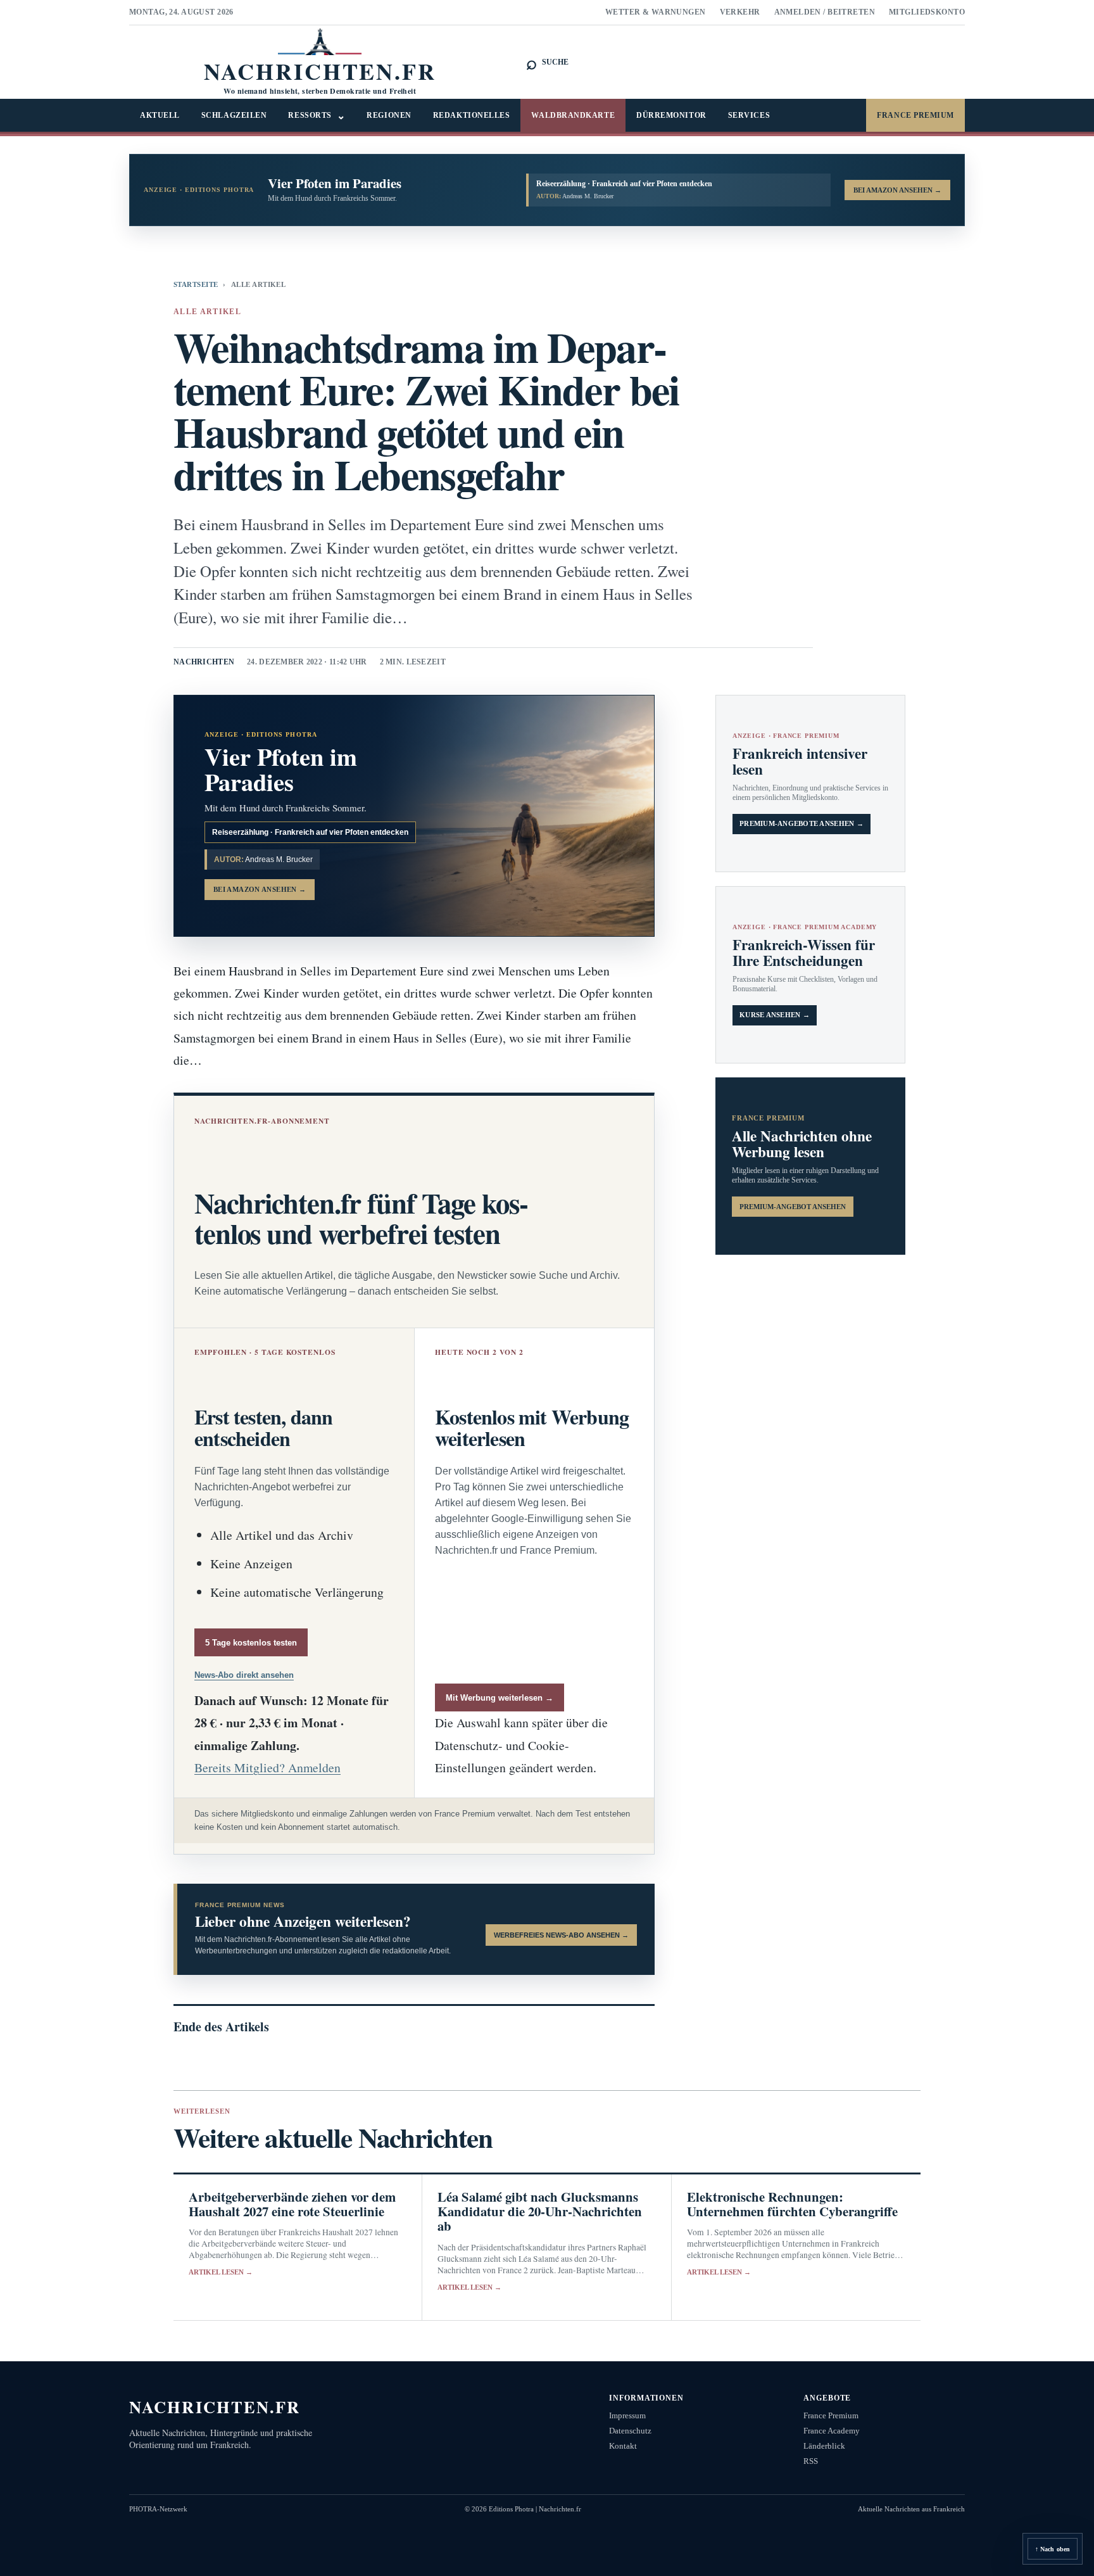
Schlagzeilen (234, 115)
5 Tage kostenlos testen (251, 1643)
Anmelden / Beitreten (825, 12)
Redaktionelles (472, 115)
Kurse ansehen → (775, 1015)
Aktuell (160, 115)
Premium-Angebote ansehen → (802, 824)
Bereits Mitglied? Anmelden (267, 1767)
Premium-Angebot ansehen (793, 1207)
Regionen (389, 115)
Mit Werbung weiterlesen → (500, 1698)
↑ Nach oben (1053, 2549)
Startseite (196, 284)
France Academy (832, 2431)
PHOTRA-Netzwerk (158, 2509)
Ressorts (317, 116)
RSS (811, 2461)
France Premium (915, 115)
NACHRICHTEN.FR (215, 2407)
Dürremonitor (671, 115)
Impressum (627, 2415)
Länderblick (824, 2446)
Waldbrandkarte (573, 115)
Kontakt (623, 2446)
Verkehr (740, 12)
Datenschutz (630, 2431)
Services (749, 115)
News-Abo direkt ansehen (244, 1675)
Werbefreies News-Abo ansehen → (561, 1935)
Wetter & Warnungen (656, 12)
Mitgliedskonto (927, 12)
